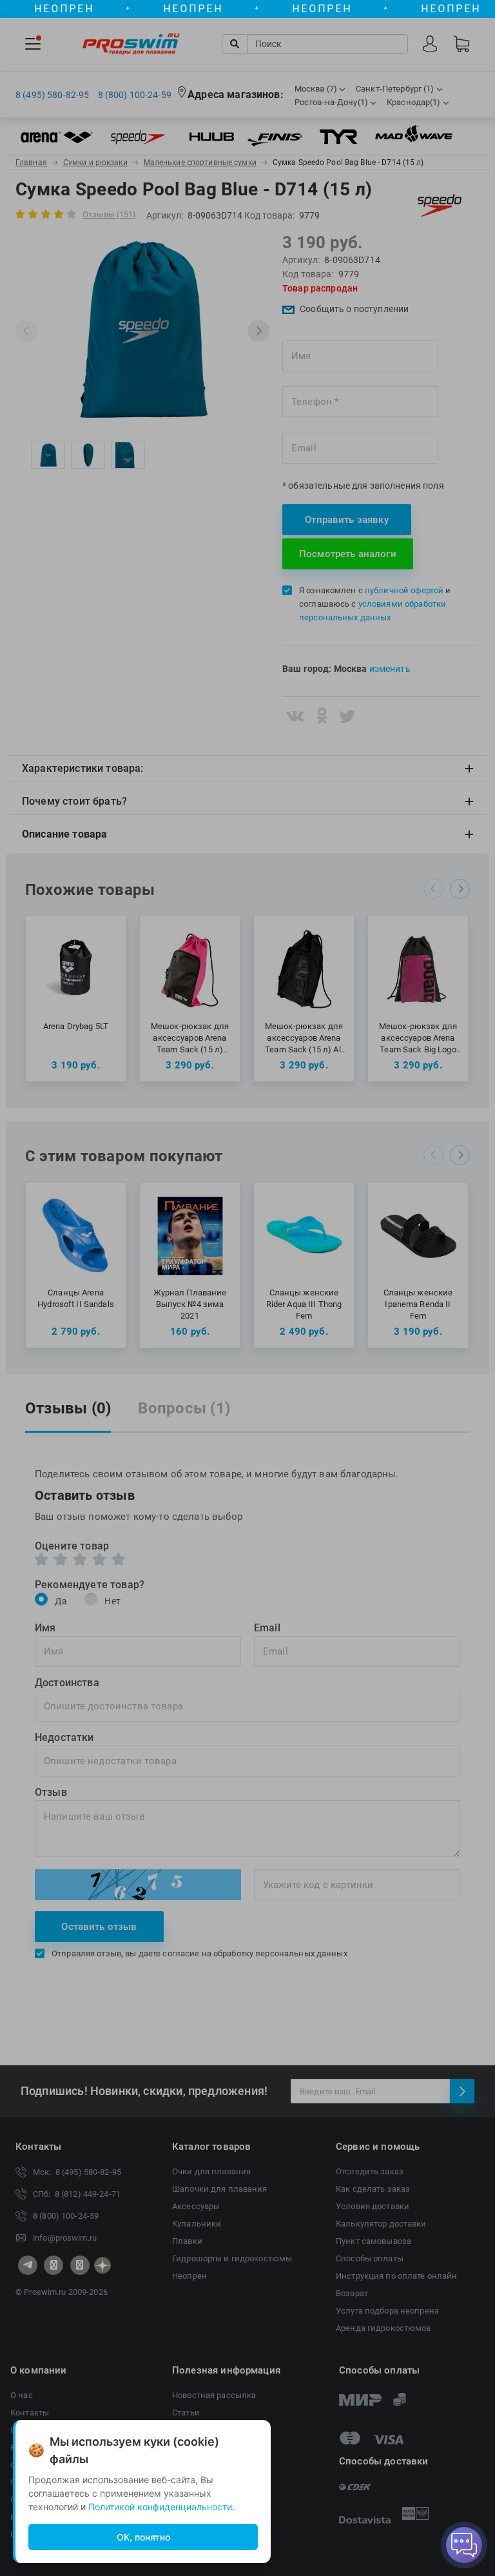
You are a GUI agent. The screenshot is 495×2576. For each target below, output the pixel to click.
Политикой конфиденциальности (160, 2507)
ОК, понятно (143, 2537)
